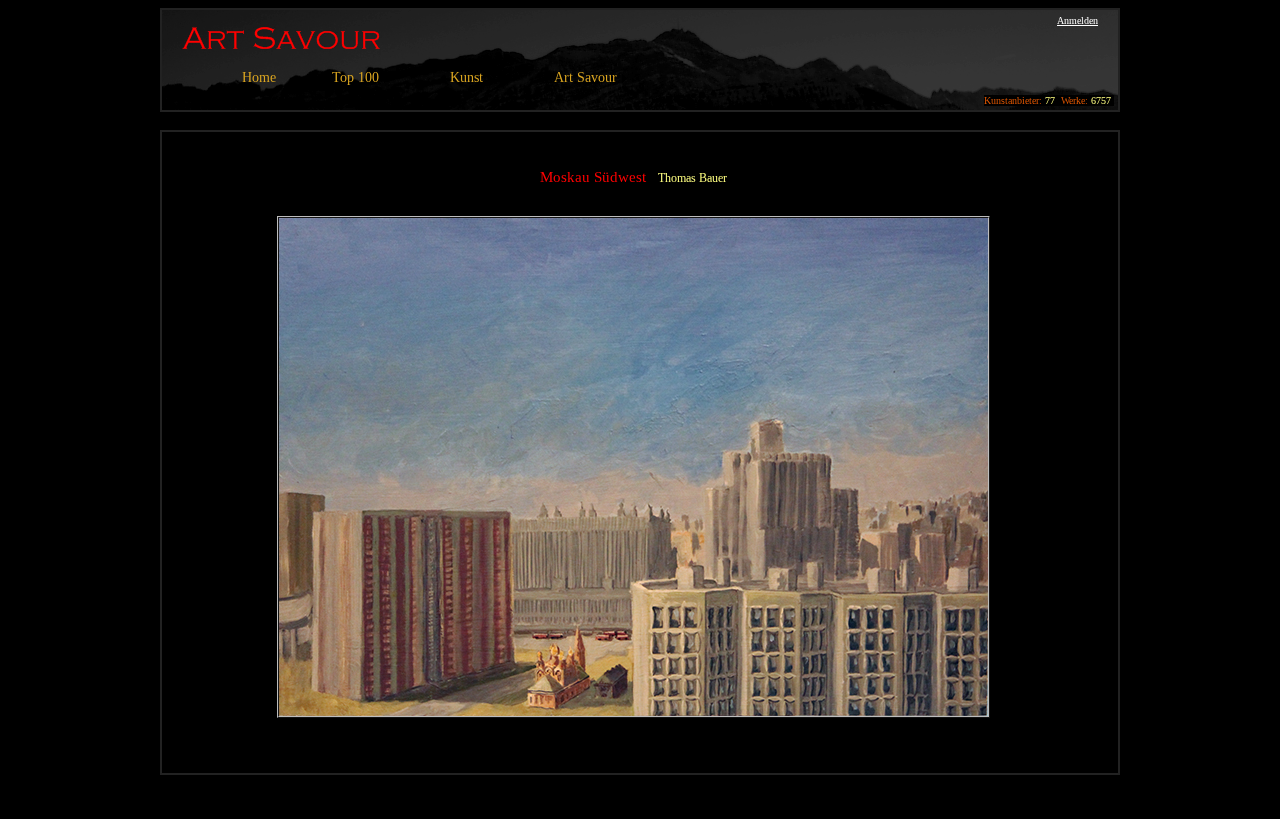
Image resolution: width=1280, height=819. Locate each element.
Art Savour (585, 77)
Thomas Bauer (692, 178)
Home (259, 77)
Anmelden (1077, 20)
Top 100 (355, 77)
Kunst (466, 77)
